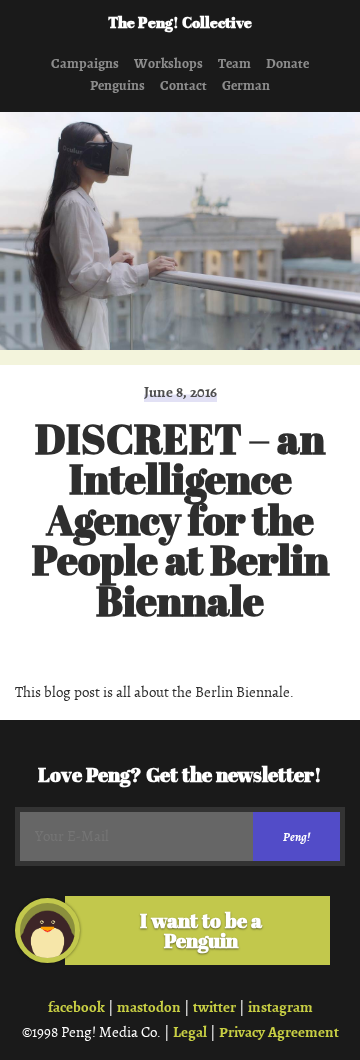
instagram (280, 1007)
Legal (190, 1032)
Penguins (117, 86)
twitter (214, 1007)
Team (234, 64)
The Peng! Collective (180, 24)
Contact (183, 86)
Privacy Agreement (279, 1032)
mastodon (149, 1007)
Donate (287, 64)
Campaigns (85, 64)
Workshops (168, 64)
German (246, 86)
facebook (76, 1007)
